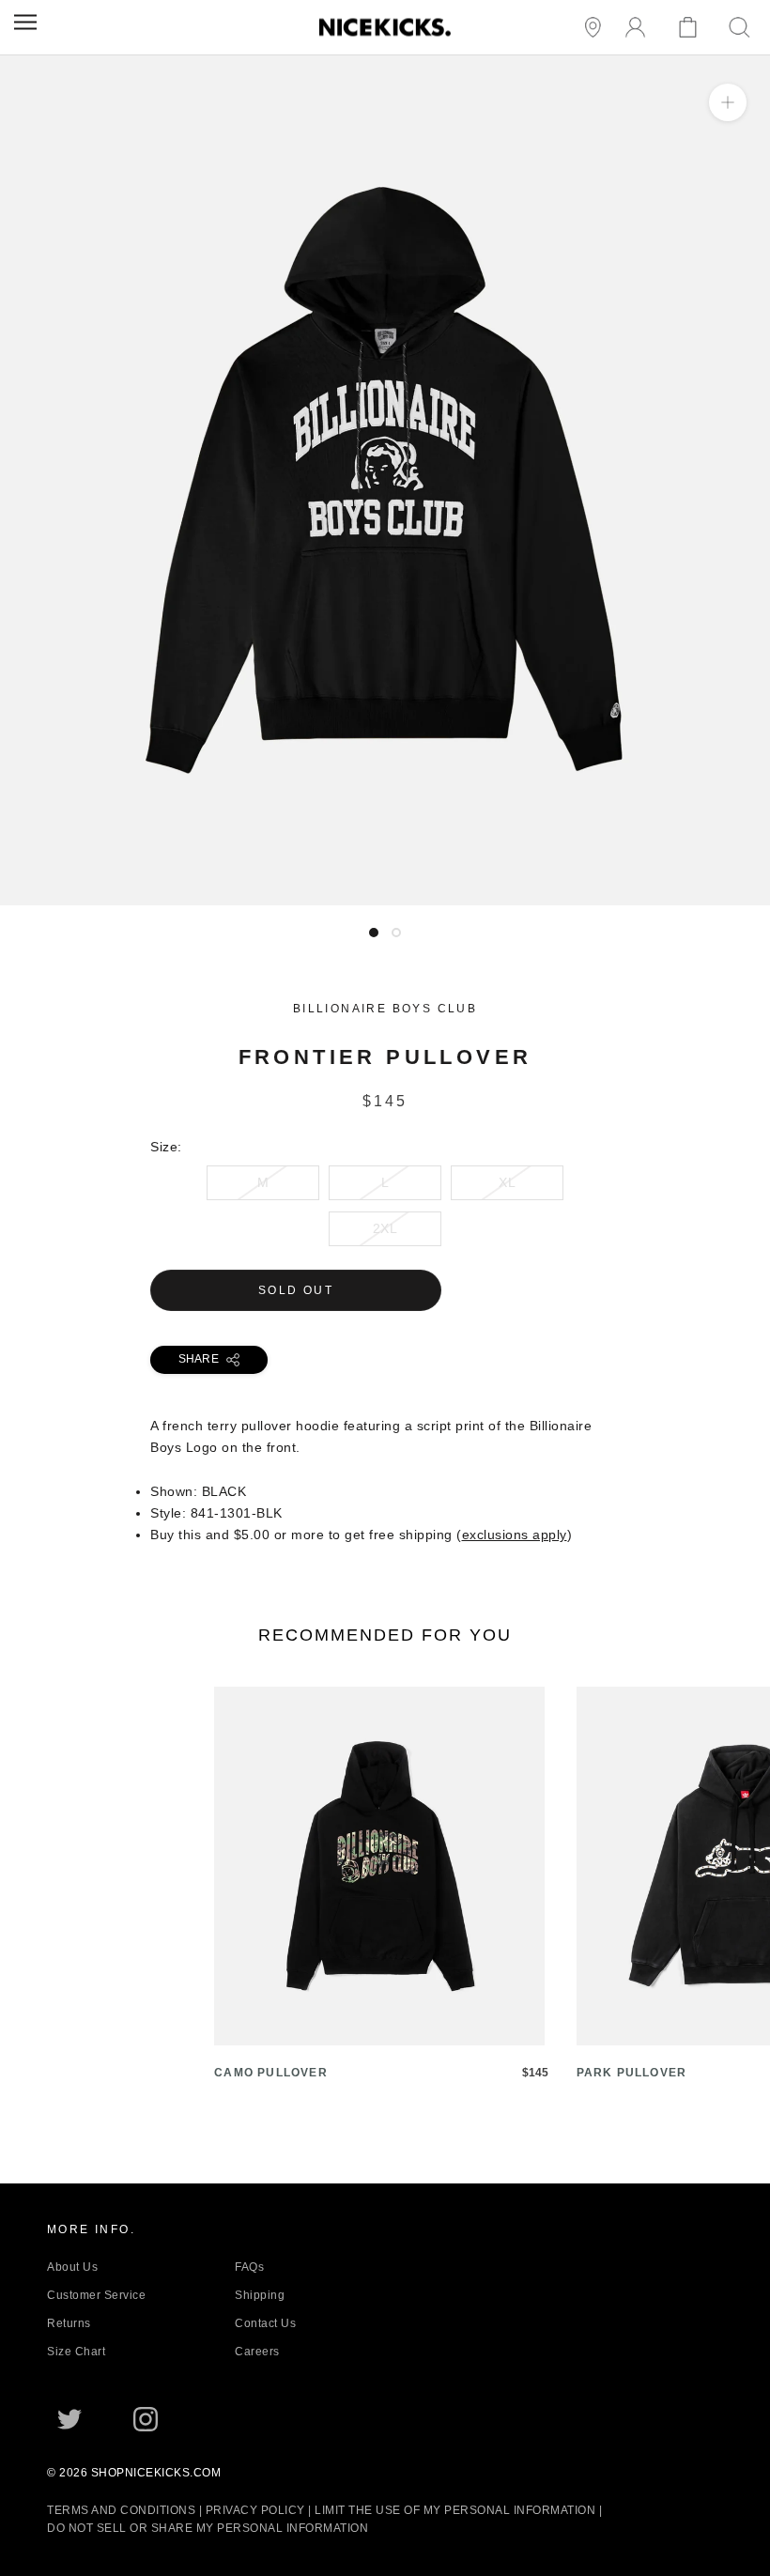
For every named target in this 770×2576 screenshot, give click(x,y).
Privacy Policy (255, 2510)
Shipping (260, 2295)
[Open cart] (691, 28)
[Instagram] (146, 2419)
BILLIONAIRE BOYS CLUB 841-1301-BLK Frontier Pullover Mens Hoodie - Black (256, 894)
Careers (257, 2352)
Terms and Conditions (121, 2510)
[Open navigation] (25, 22)
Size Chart (76, 2352)
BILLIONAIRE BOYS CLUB (385, 1009)
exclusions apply (515, 1535)
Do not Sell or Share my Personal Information (208, 2528)
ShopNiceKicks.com (156, 2473)
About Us (72, 2267)
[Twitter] (69, 2419)
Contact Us (265, 2323)
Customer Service (96, 2295)
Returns (69, 2323)
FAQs (249, 2267)
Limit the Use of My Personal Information (455, 2510)
